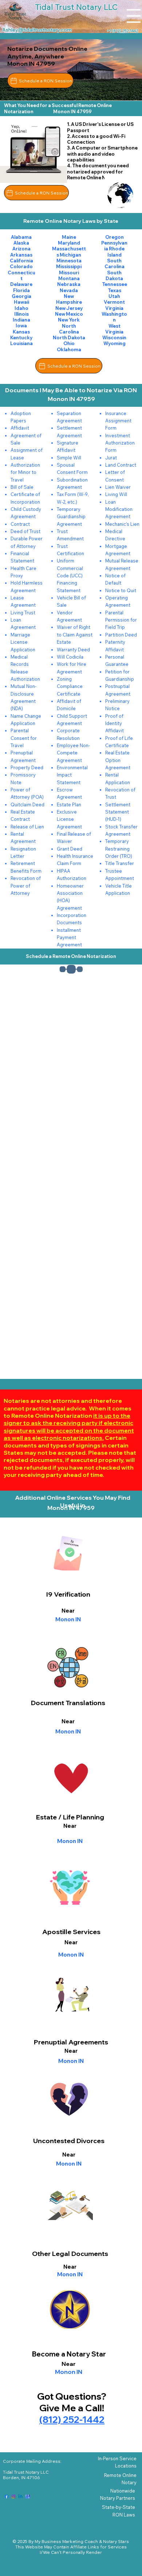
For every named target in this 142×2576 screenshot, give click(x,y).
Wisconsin (114, 337)
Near (68, 1721)
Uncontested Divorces (69, 2141)
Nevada (69, 290)
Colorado (21, 266)
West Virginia (114, 329)
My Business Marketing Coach (66, 2541)
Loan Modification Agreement (119, 509)
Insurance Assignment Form (118, 421)
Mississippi (69, 266)
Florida (21, 290)
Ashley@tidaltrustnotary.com (37, 30)
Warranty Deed (73, 650)
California (21, 261)
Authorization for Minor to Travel (25, 472)
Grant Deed (70, 849)
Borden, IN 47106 (21, 2477)
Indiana (21, 320)
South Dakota (114, 275)
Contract (20, 524)
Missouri (69, 273)
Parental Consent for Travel (24, 738)
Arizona (21, 249)
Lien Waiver (118, 487)
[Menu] (133, 16)
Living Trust (23, 613)
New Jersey (69, 308)
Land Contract (121, 465)
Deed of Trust (25, 531)
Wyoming (115, 343)
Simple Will (69, 458)
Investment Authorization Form (120, 443)
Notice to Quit (121, 590)
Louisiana (21, 343)
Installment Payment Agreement (69, 937)
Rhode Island (116, 251)
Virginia (114, 308)
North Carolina (69, 329)
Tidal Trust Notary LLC (26, 2472)
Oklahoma (69, 349)
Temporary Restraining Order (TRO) (119, 849)
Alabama (21, 237)
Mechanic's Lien (122, 524)
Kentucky (21, 337)
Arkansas (21, 255)
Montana (69, 278)
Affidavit (20, 428)
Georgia (21, 296)
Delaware (21, 284)
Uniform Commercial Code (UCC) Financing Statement (70, 575)
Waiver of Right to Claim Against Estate (75, 634)
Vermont (114, 302)
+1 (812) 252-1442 (122, 31)
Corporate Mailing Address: (32, 2461)
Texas (115, 290)
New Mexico (69, 314)
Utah (114, 296)
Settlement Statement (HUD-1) (118, 812)
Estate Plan (69, 804)
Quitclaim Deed (27, 804)
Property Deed (27, 767)
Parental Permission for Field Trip (121, 620)
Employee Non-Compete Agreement (73, 753)
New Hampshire (69, 299)
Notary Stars (116, 2541)
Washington (114, 317)
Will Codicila (70, 657)
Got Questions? (72, 2396)
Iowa (21, 325)
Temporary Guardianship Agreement (71, 517)
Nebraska (69, 284)
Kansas (21, 332)
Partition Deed (121, 635)
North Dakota (69, 337)
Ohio (69, 343)
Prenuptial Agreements (71, 2042)
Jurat (111, 458)
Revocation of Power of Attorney (26, 886)
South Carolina (115, 263)
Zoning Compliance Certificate (70, 686)
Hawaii (21, 302)
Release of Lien (27, 827)
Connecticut (21, 275)
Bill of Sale (22, 487)
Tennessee (115, 284)
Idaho (21, 308)
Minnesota (69, 261)
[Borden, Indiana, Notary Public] (7, 2497)
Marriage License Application (23, 642)
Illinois (21, 314)
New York (69, 320)
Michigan (70, 255)
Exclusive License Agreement (69, 819)
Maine (69, 237)
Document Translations (68, 1703)
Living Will (116, 494)
